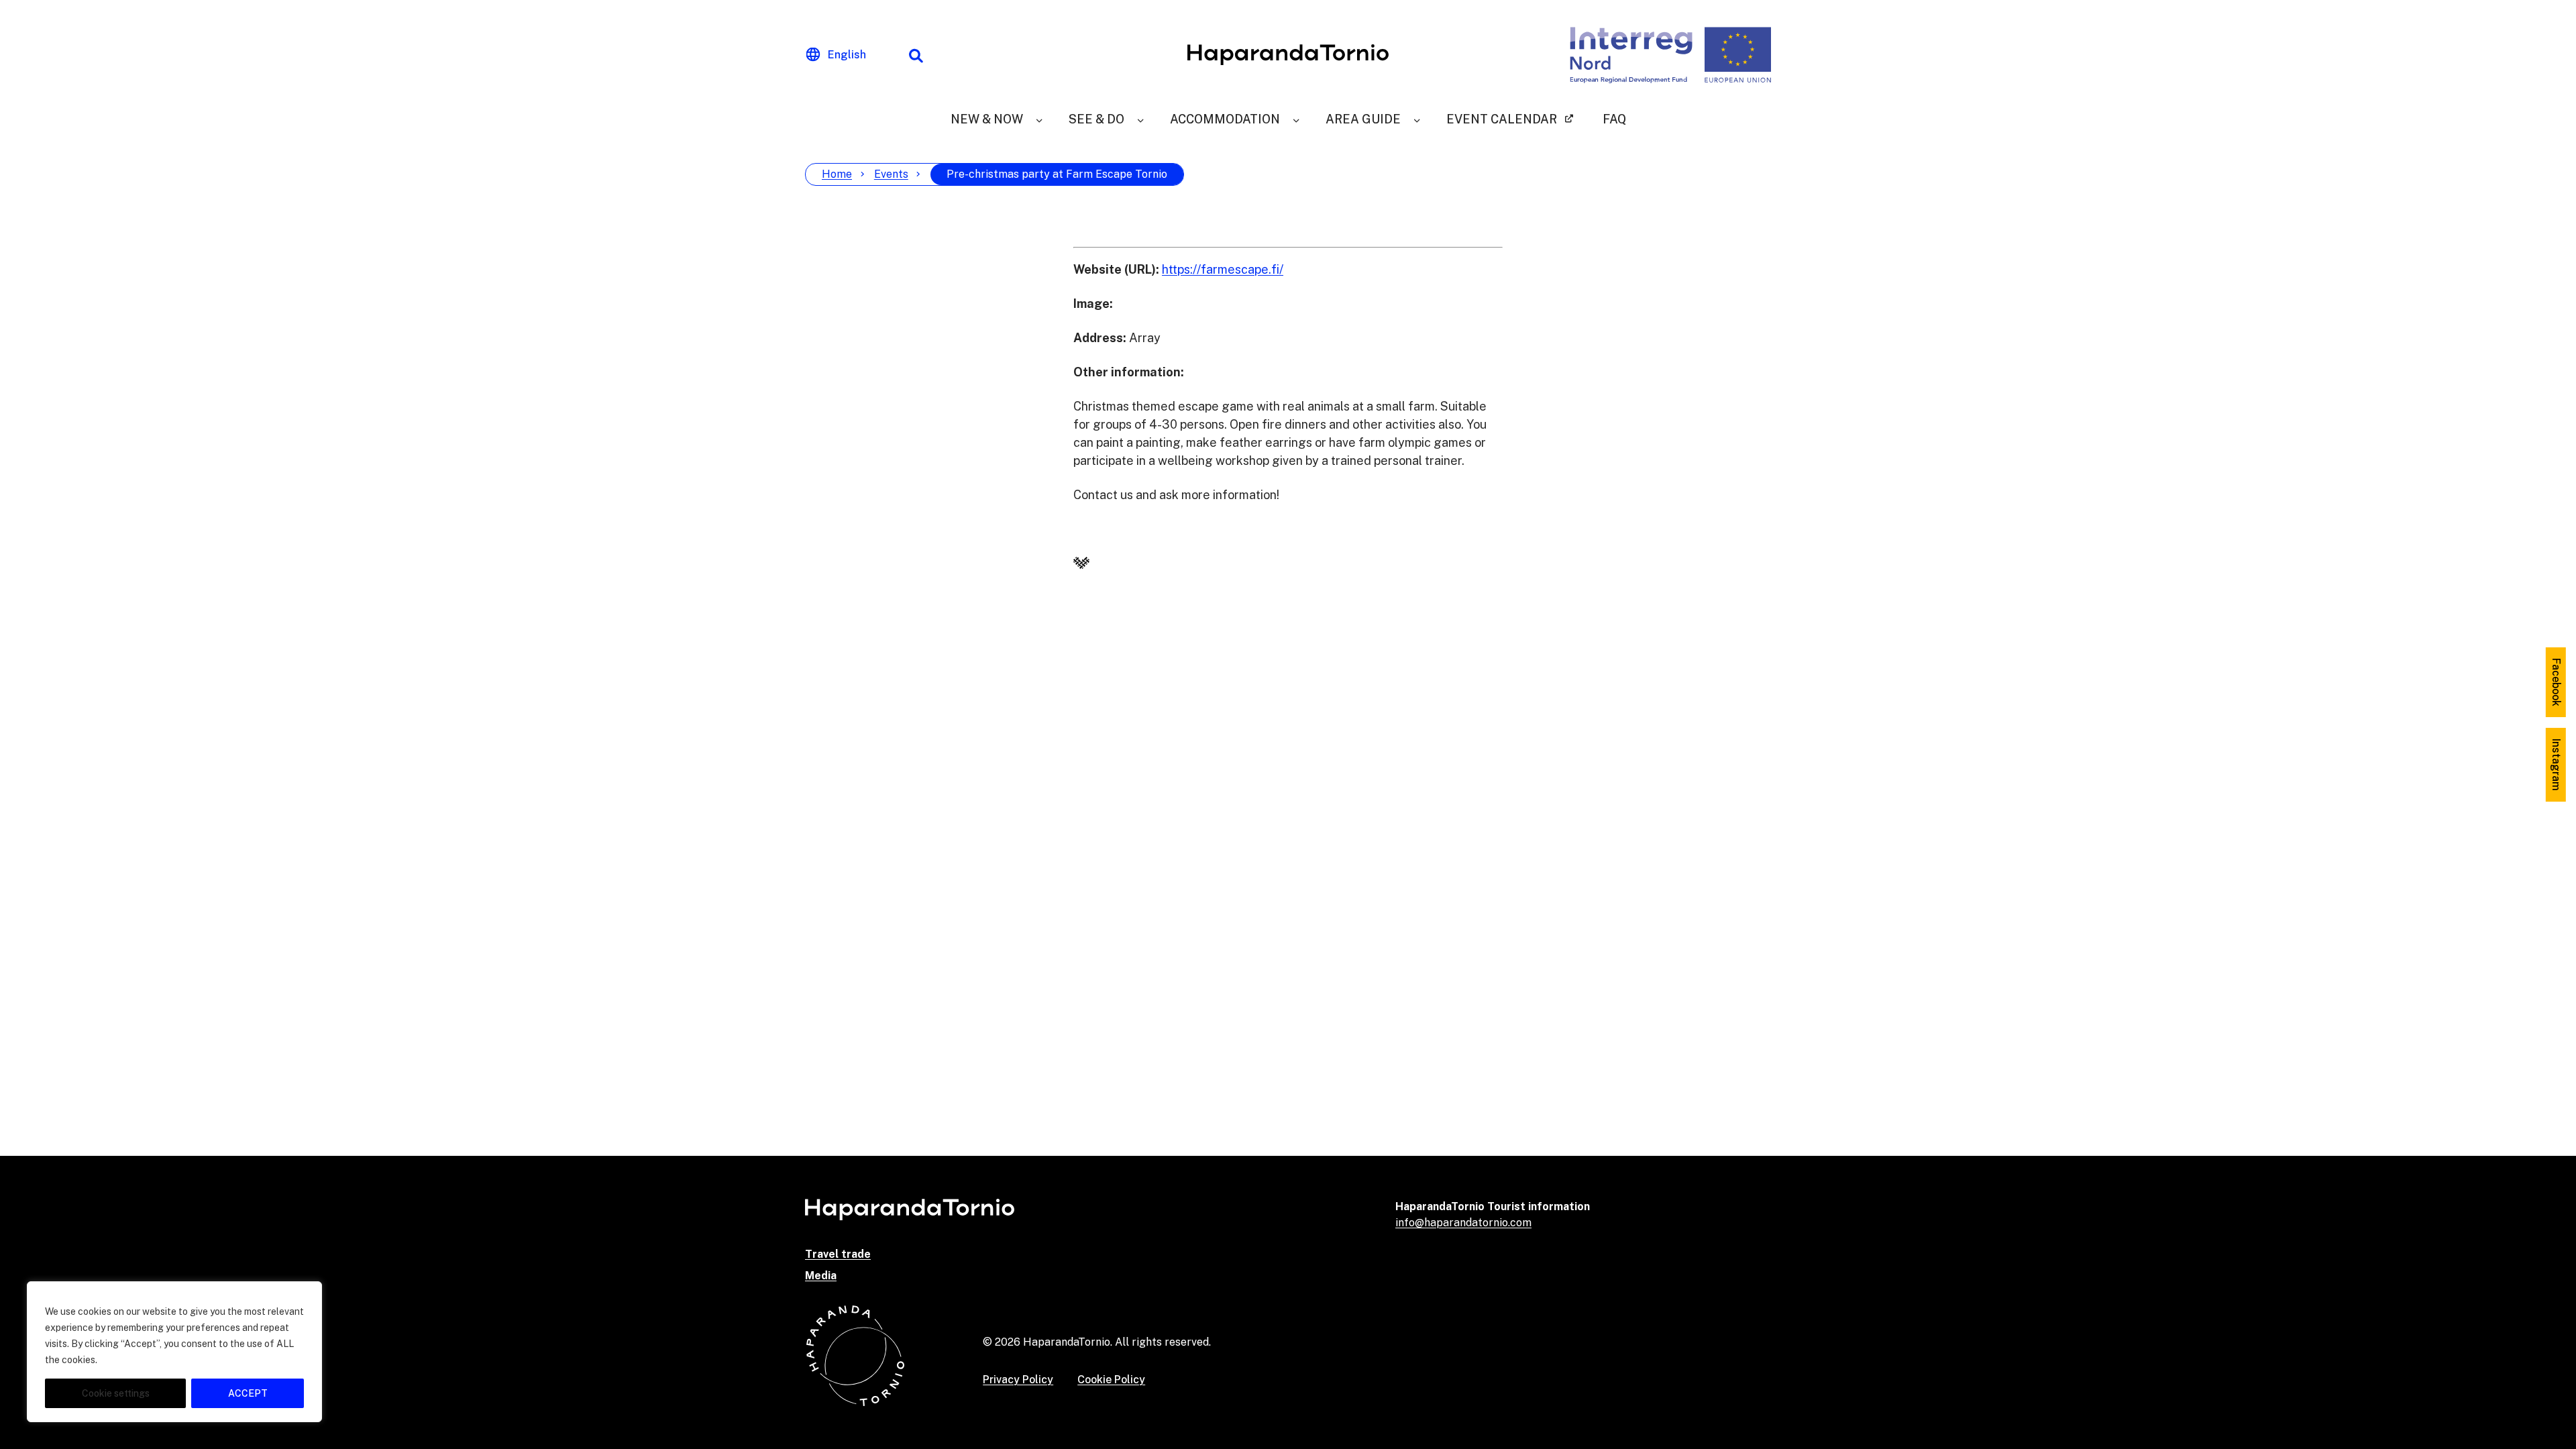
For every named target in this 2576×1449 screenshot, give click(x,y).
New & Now (987, 119)
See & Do (1096, 119)
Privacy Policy (1018, 1380)
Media (821, 1276)
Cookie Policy (1111, 1380)
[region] (174, 1352)
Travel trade (838, 1254)
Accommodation (1225, 119)
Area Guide (1363, 119)
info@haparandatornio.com (1463, 1223)
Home (837, 174)
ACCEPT (248, 1393)
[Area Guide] (1417, 119)
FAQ (1614, 119)
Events (891, 174)
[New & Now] (1039, 119)
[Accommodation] (1296, 119)
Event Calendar (1502, 119)
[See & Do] (1140, 119)
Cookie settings (116, 1393)
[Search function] (916, 55)
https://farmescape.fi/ (1223, 269)
